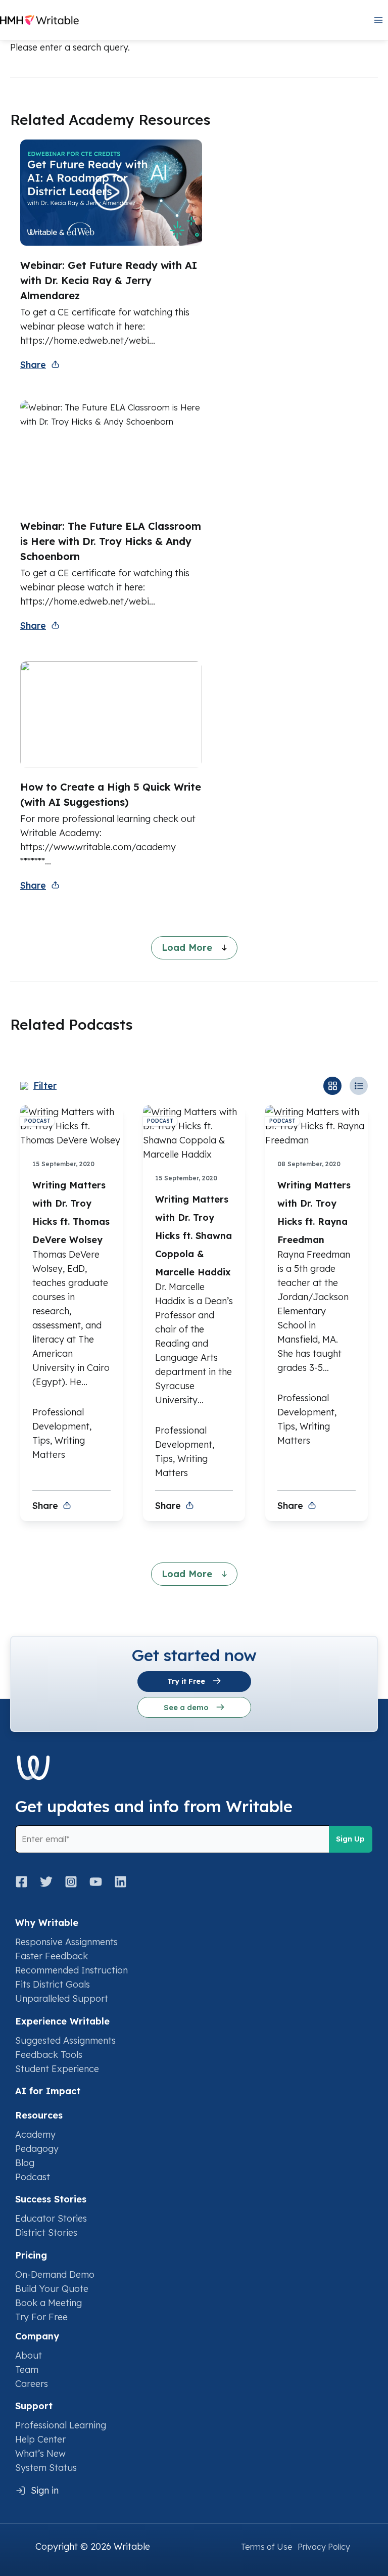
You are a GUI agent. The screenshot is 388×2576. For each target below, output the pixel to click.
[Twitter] (46, 1882)
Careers (32, 2384)
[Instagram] (71, 1882)
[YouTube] (96, 1882)
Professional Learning (61, 2425)
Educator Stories (51, 2218)
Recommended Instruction (71, 1970)
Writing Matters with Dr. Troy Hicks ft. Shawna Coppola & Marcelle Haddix (193, 1236)
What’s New (40, 2453)
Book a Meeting (48, 2303)
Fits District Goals (53, 1984)
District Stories (46, 2233)
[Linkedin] (120, 1882)
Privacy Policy (324, 2547)
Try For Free (41, 2317)
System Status (46, 2468)
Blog (25, 2163)
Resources (39, 2115)
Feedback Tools (49, 2055)
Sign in (45, 2490)
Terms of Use (267, 2547)
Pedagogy (37, 2149)
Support (34, 2406)
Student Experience (57, 2069)
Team (27, 2370)
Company (37, 2336)
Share (33, 365)
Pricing (31, 2255)
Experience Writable (62, 2021)
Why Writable (47, 1923)
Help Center (40, 2439)
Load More (188, 948)
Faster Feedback (52, 1956)
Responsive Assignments (66, 1942)
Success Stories (51, 2199)
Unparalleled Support (62, 1998)
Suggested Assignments (65, 2040)
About (29, 2355)
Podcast (33, 2177)
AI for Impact (48, 2091)
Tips (41, 1440)
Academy (35, 2134)
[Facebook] (25, 1882)
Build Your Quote (52, 2289)
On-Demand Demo (55, 2274)
